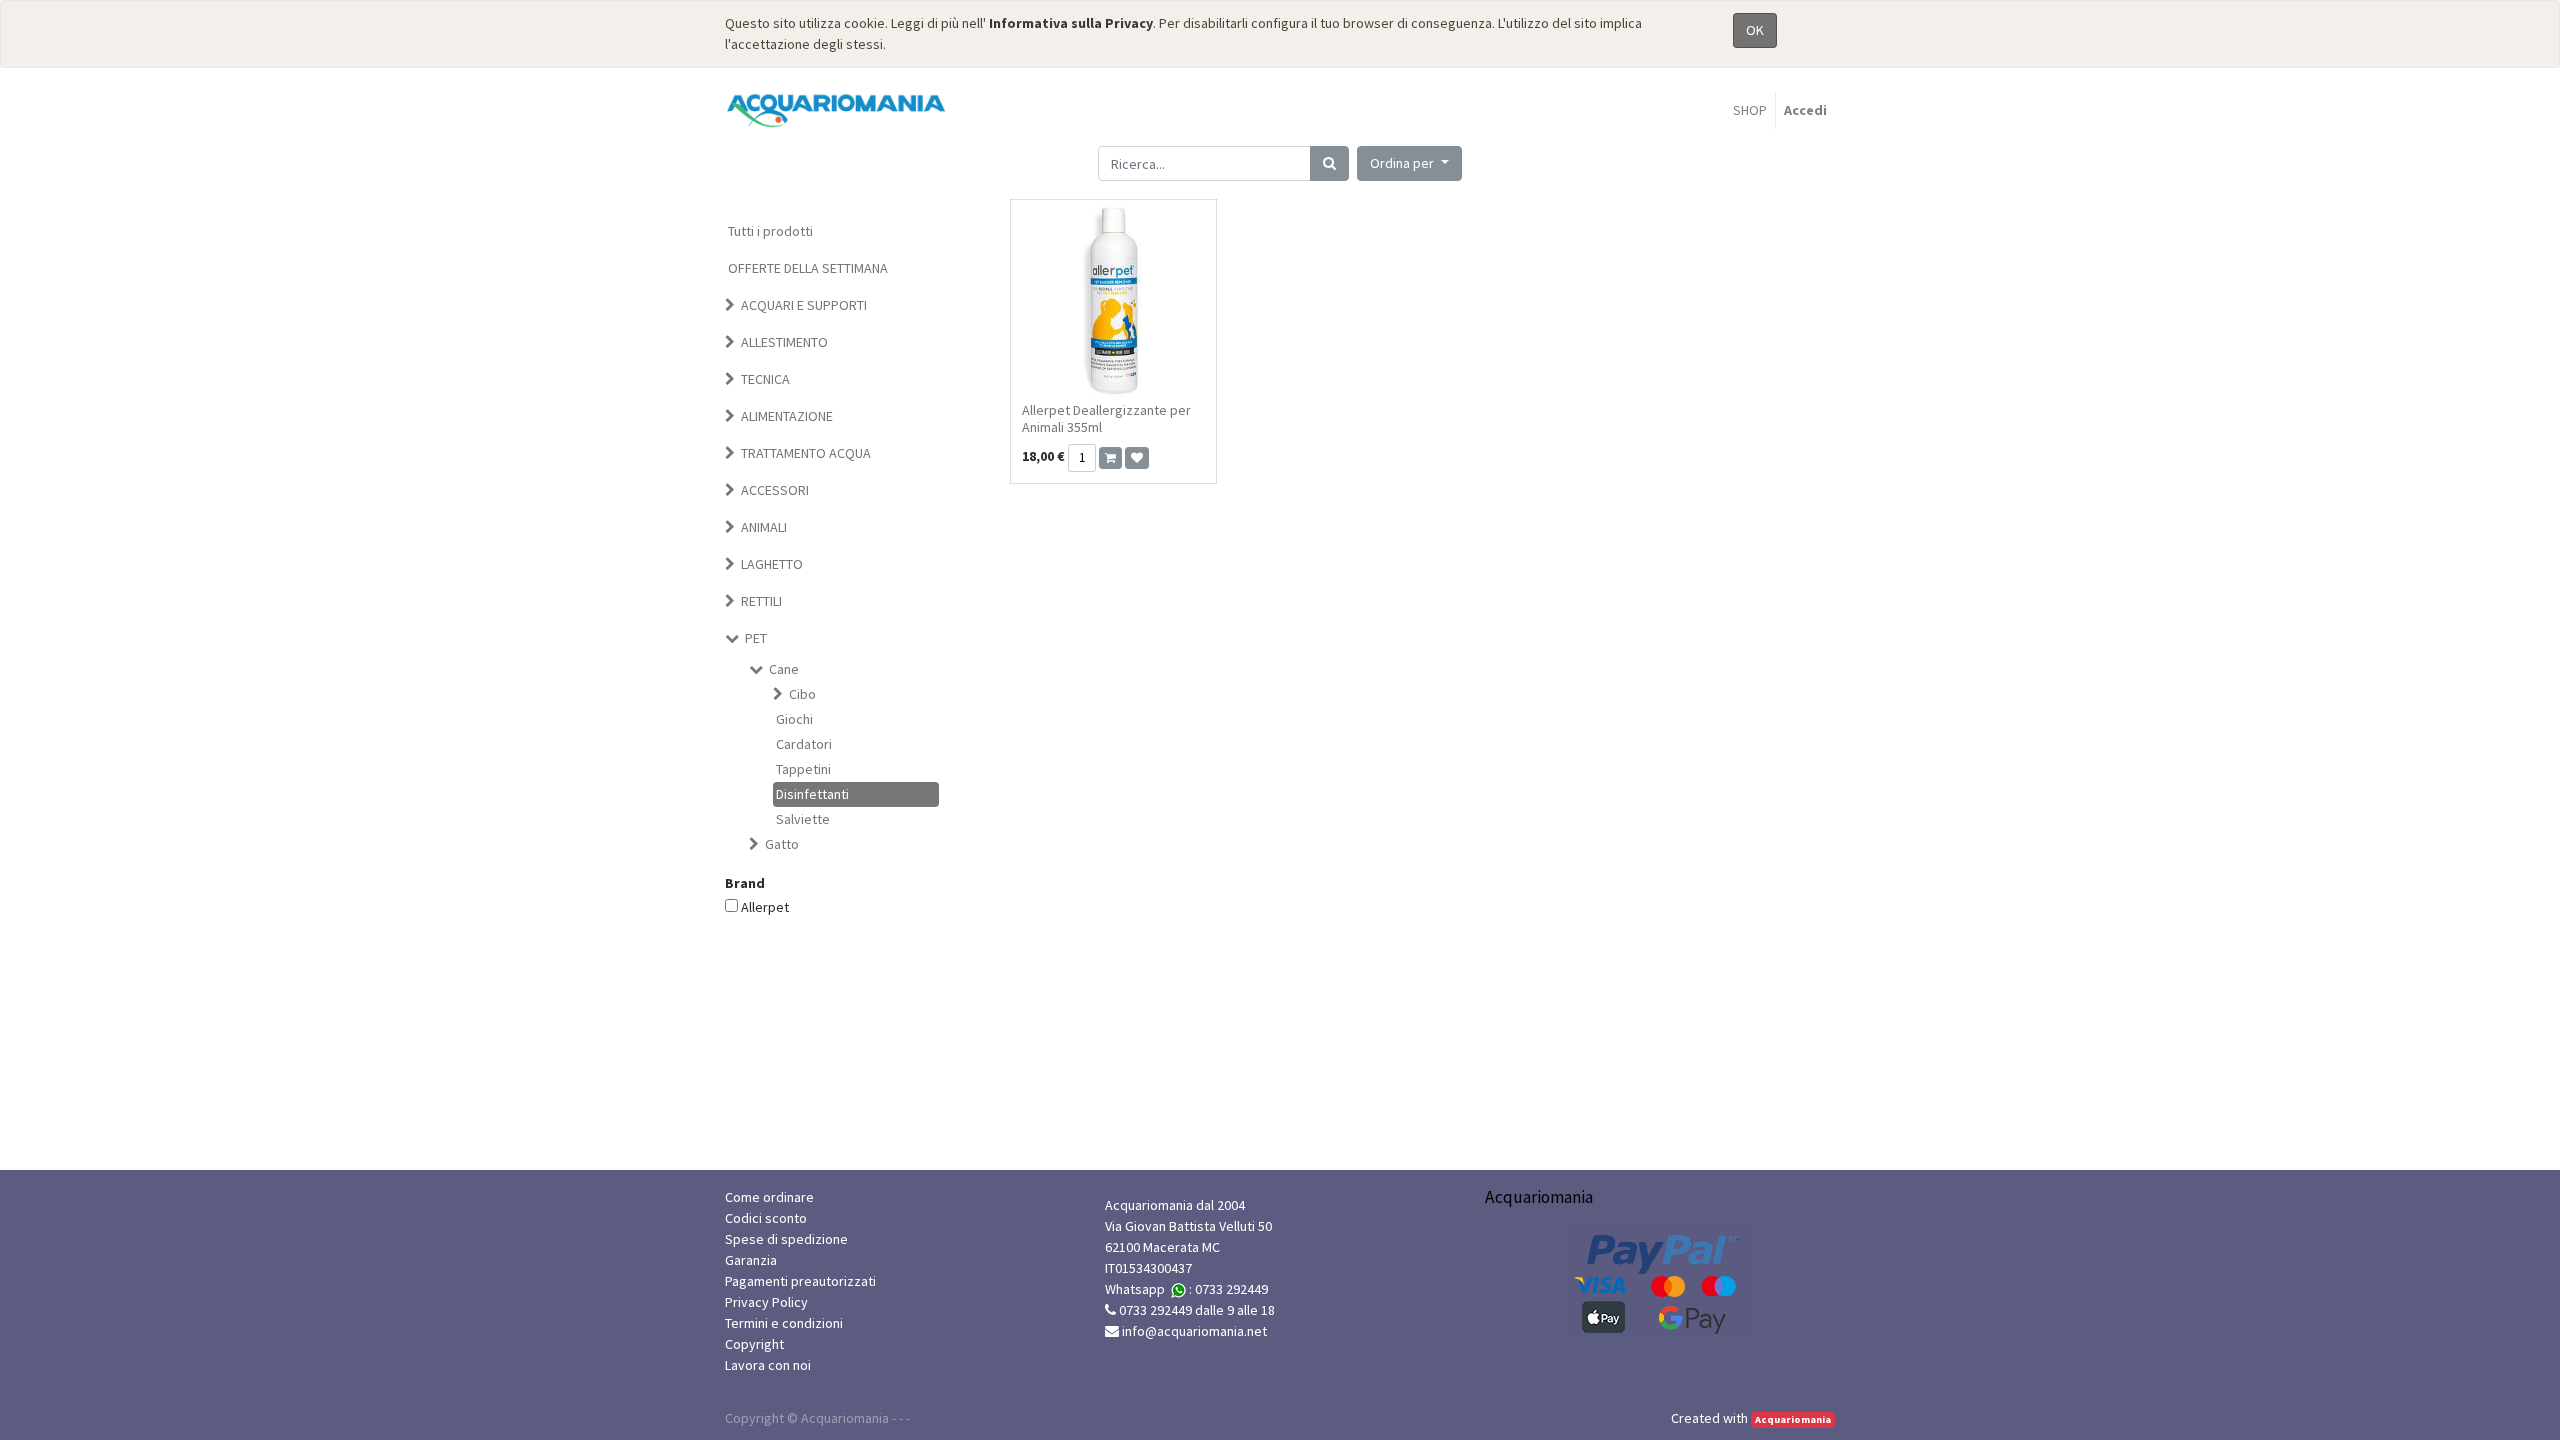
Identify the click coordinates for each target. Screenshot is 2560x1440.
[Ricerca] (1329, 163)
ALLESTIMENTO (784, 342)
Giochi (794, 719)
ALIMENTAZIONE (787, 416)
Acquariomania (1793, 1419)
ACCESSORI (775, 490)
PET (756, 638)
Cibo (802, 694)
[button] (1409, 163)
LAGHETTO (772, 564)
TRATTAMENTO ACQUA (806, 453)
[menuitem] (1750, 110)
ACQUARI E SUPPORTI (804, 305)
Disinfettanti (812, 794)
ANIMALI (764, 527)
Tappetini (803, 769)
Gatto (782, 844)
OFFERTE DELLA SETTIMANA (808, 268)
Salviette (803, 819)
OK (1755, 30)
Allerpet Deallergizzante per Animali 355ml (1106, 418)
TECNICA (765, 379)
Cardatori (804, 744)
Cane (784, 669)
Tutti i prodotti (770, 231)
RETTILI (761, 601)
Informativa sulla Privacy (1071, 23)
